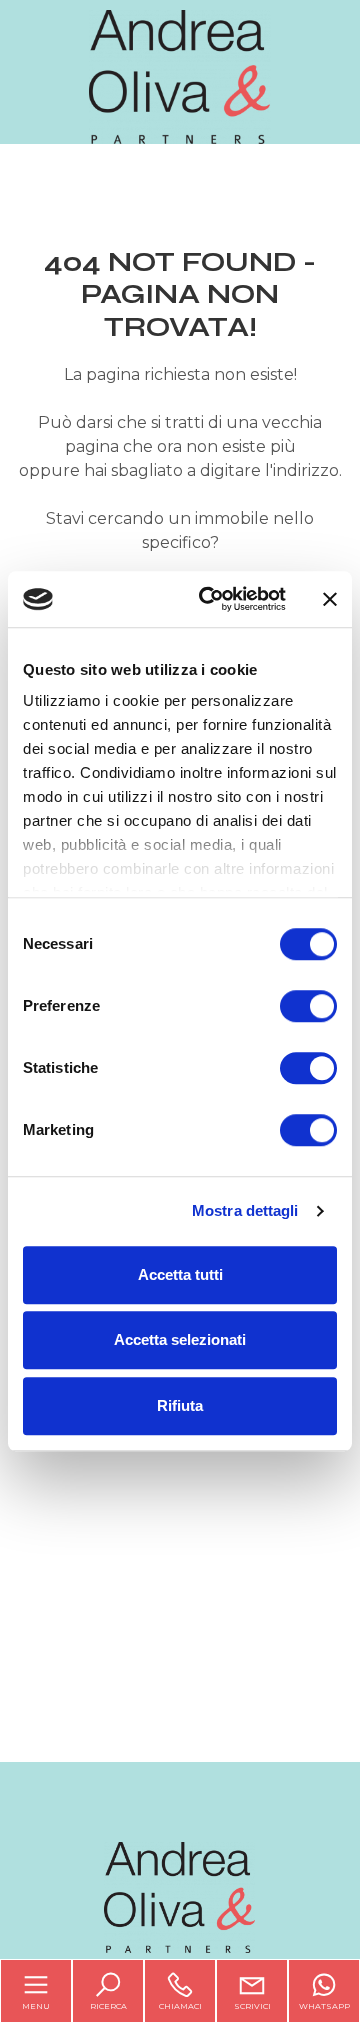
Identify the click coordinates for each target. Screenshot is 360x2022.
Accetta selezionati (180, 1339)
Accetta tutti (180, 1274)
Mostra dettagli (245, 1210)
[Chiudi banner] (330, 599)
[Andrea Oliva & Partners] (180, 75)
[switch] (308, 1006)
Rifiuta (180, 1405)
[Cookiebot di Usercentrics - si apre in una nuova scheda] (211, 599)
